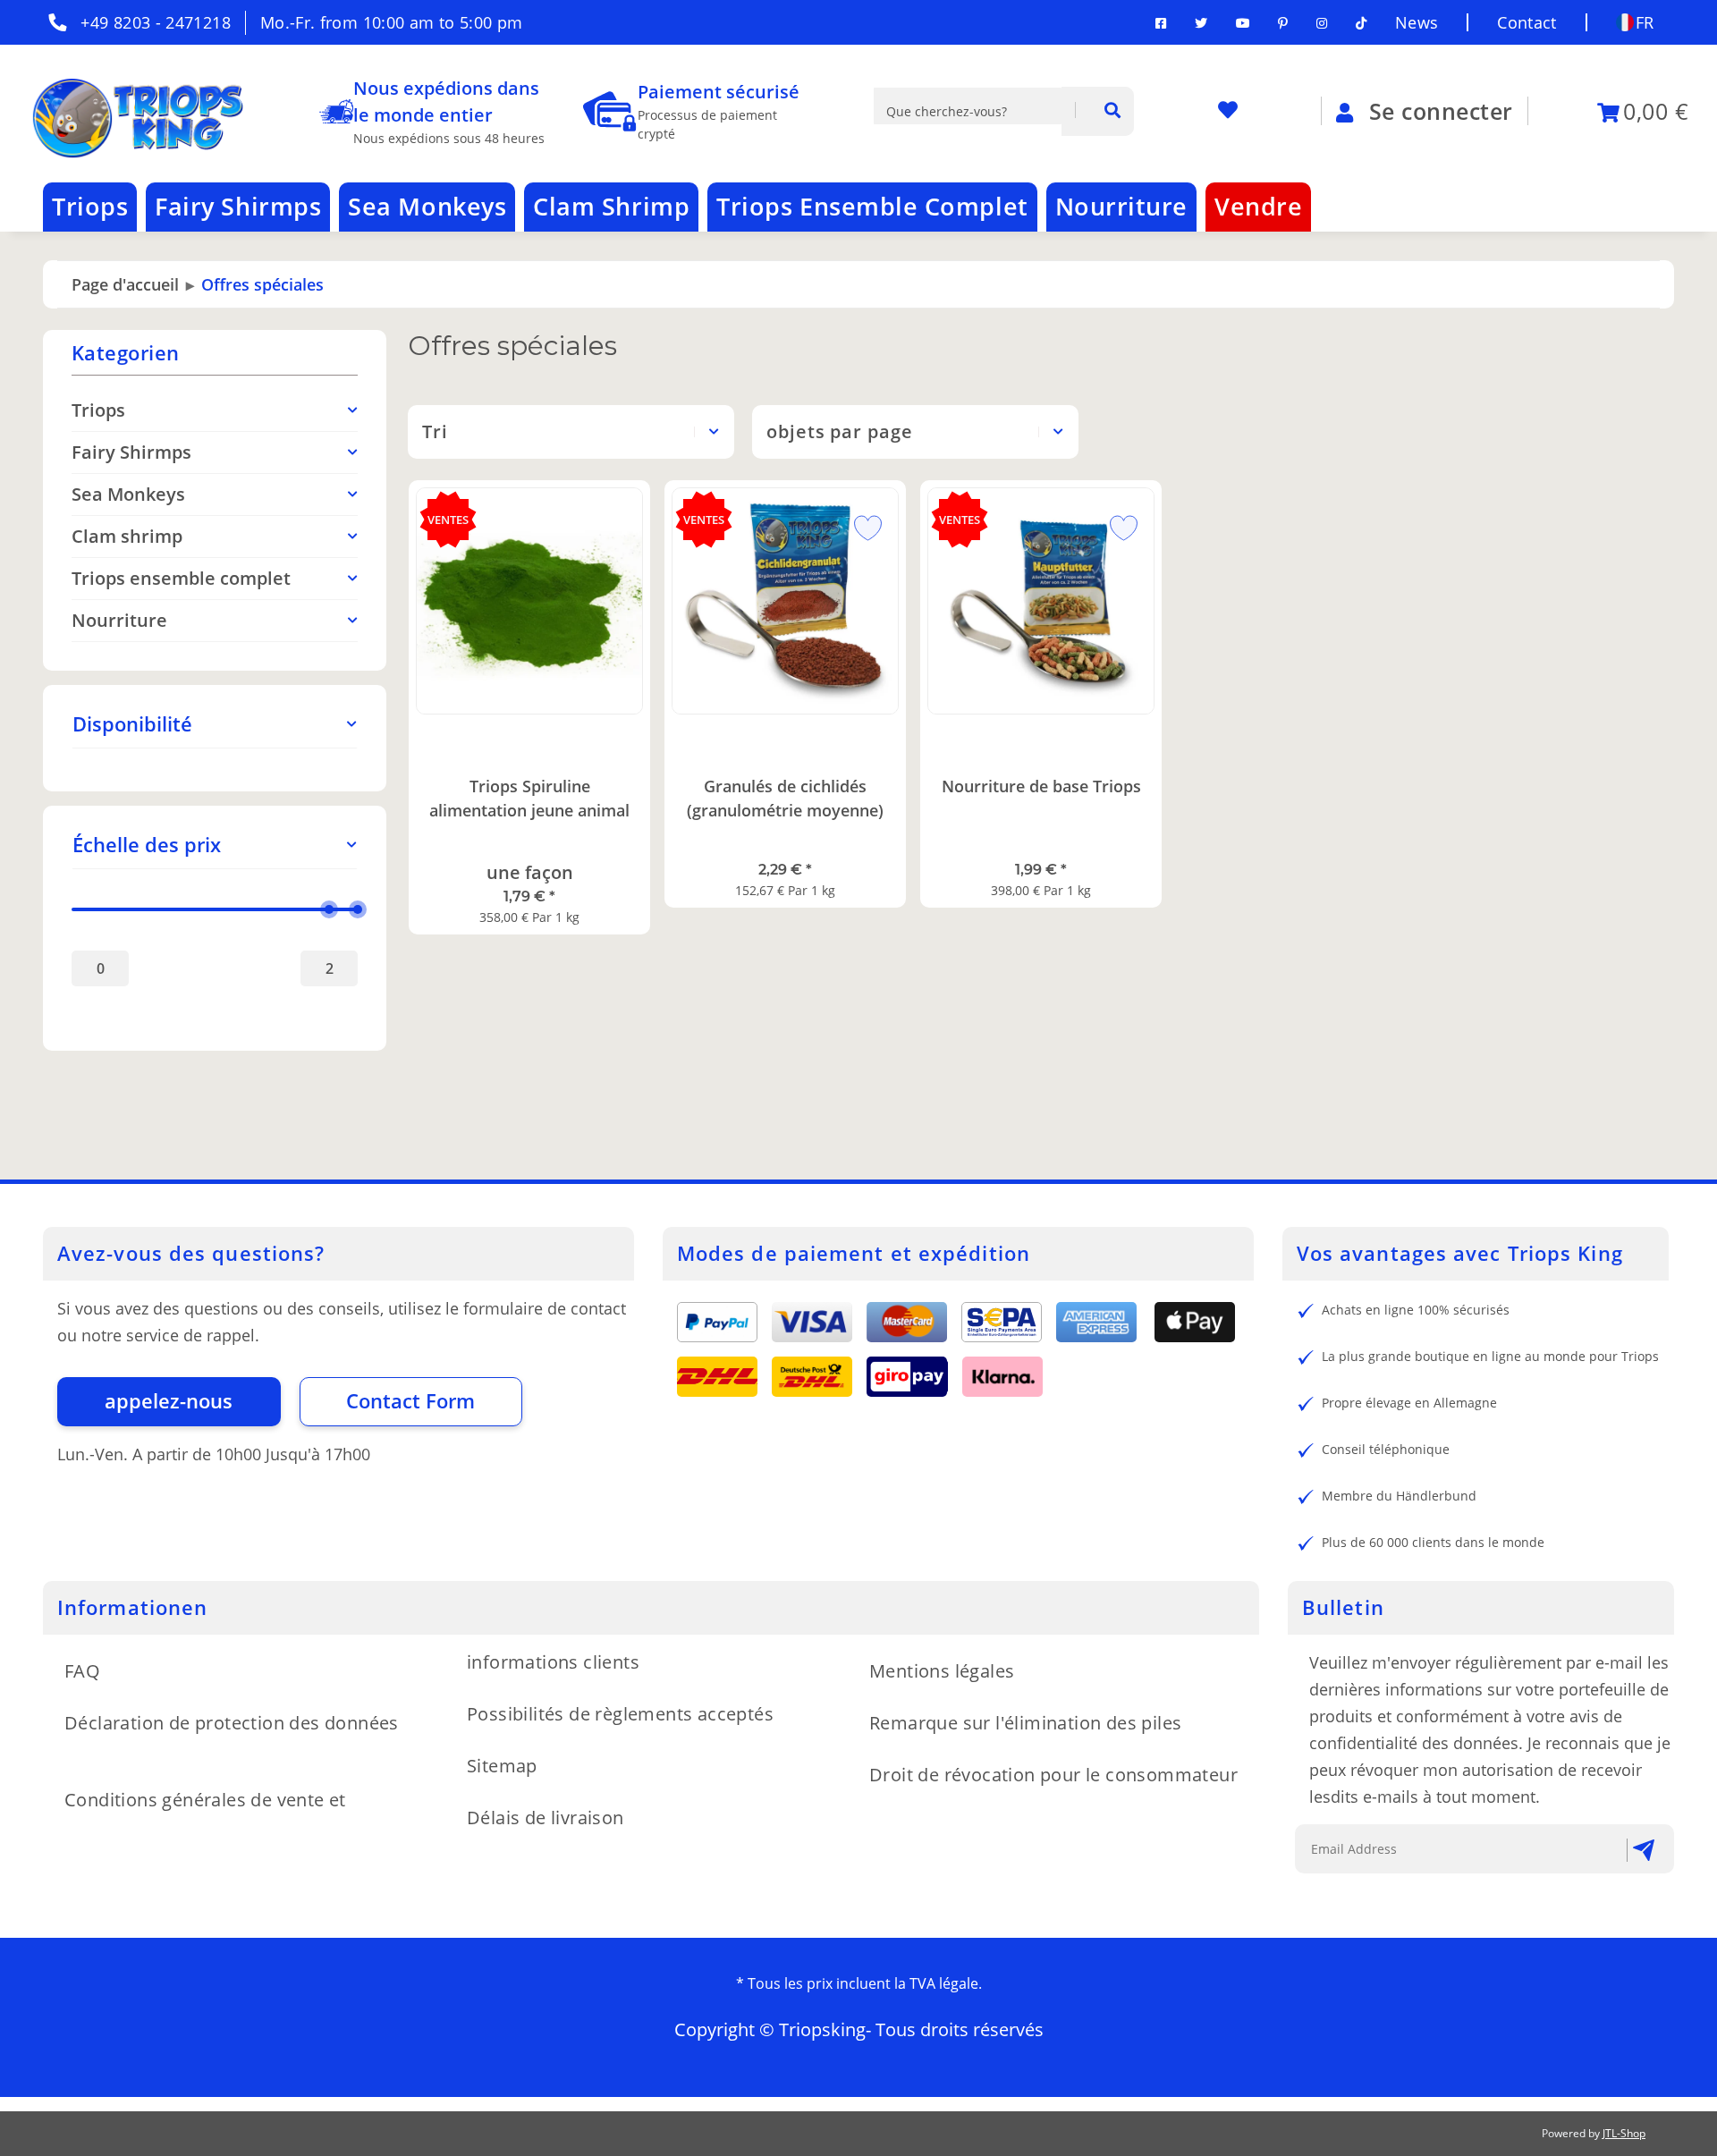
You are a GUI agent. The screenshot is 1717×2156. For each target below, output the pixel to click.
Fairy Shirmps (131, 452)
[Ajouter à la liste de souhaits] (861, 525)
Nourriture (119, 620)
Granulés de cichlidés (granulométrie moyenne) (785, 798)
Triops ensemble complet (181, 578)
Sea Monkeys (128, 494)
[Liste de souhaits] (1235, 111)
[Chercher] (1098, 111)
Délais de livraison (546, 1818)
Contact (1527, 22)
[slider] (329, 909)
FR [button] (1645, 22)
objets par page (839, 431)
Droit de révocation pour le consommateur (1053, 1775)
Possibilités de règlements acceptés (620, 1714)
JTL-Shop (1624, 2133)
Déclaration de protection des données (232, 1723)
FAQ (82, 1671)
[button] (215, 724)
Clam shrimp (127, 536)
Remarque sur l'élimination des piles (1025, 1723)
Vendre (1258, 206)
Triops (98, 410)
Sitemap (502, 1766)
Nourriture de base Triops (1041, 786)
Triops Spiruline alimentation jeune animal (529, 798)
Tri (435, 431)
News (1417, 22)
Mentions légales (942, 1671)
